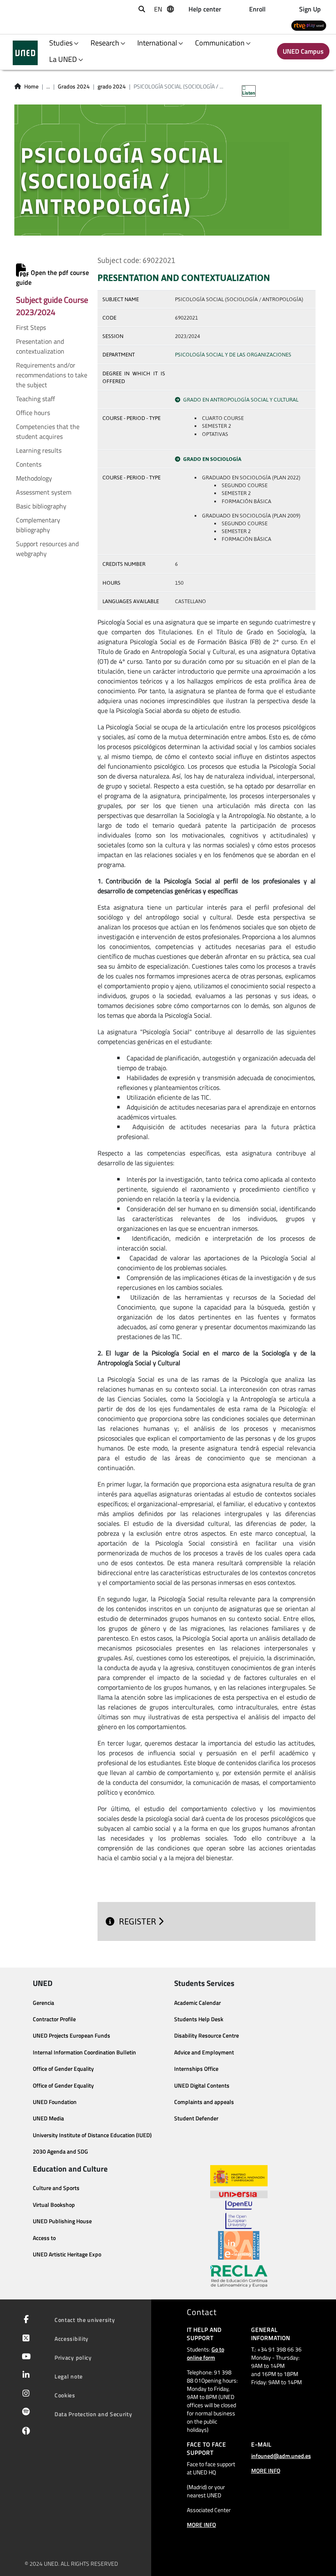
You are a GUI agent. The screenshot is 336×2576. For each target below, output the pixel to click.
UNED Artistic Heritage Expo (67, 2254)
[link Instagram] (24, 2394)
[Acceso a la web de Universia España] (239, 2193)
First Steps (31, 327)
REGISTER (138, 1921)
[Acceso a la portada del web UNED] (25, 53)
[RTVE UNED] (309, 25)
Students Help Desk (199, 2019)
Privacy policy (73, 2357)
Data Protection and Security (93, 2414)
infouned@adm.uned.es (281, 2456)
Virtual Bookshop (54, 2205)
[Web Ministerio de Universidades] (239, 2176)
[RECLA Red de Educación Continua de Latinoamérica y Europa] (239, 2276)
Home (31, 86)
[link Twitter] (24, 2339)
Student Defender (196, 2118)
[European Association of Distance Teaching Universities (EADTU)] (239, 2245)
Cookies (65, 2395)
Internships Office (196, 2069)
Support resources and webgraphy (47, 549)
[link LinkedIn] (24, 2376)
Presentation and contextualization (40, 346)
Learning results (39, 450)
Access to (44, 2238)
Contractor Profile (54, 2019)
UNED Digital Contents (202, 2086)
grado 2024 (112, 86)
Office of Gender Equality (63, 2069)
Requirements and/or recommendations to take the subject (52, 375)
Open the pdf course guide (52, 277)
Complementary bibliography (38, 525)
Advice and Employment (204, 2052)
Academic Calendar (198, 2003)
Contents (29, 464)
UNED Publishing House (62, 2221)
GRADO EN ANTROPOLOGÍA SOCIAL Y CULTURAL (241, 400)
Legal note (69, 2376)
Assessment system (44, 492)
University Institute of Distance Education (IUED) (92, 2135)
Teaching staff (35, 399)
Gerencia (43, 2003)
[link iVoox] (24, 2433)
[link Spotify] (24, 2413)
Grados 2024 (74, 86)
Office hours (33, 413)
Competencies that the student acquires (48, 431)
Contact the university (85, 2320)
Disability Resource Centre (207, 2036)
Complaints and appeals (204, 2102)
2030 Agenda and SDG (60, 2152)
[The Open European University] (238, 2215)
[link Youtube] (25, 2357)
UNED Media (48, 2118)
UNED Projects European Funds (72, 2036)
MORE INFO (201, 2525)
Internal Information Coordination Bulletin (84, 2052)
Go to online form (205, 2353)
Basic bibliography (41, 506)
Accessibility (72, 2339)
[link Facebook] (25, 2320)
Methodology (34, 478)
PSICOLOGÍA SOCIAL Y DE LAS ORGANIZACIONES (233, 355)
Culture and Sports (56, 2188)
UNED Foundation (55, 2102)
